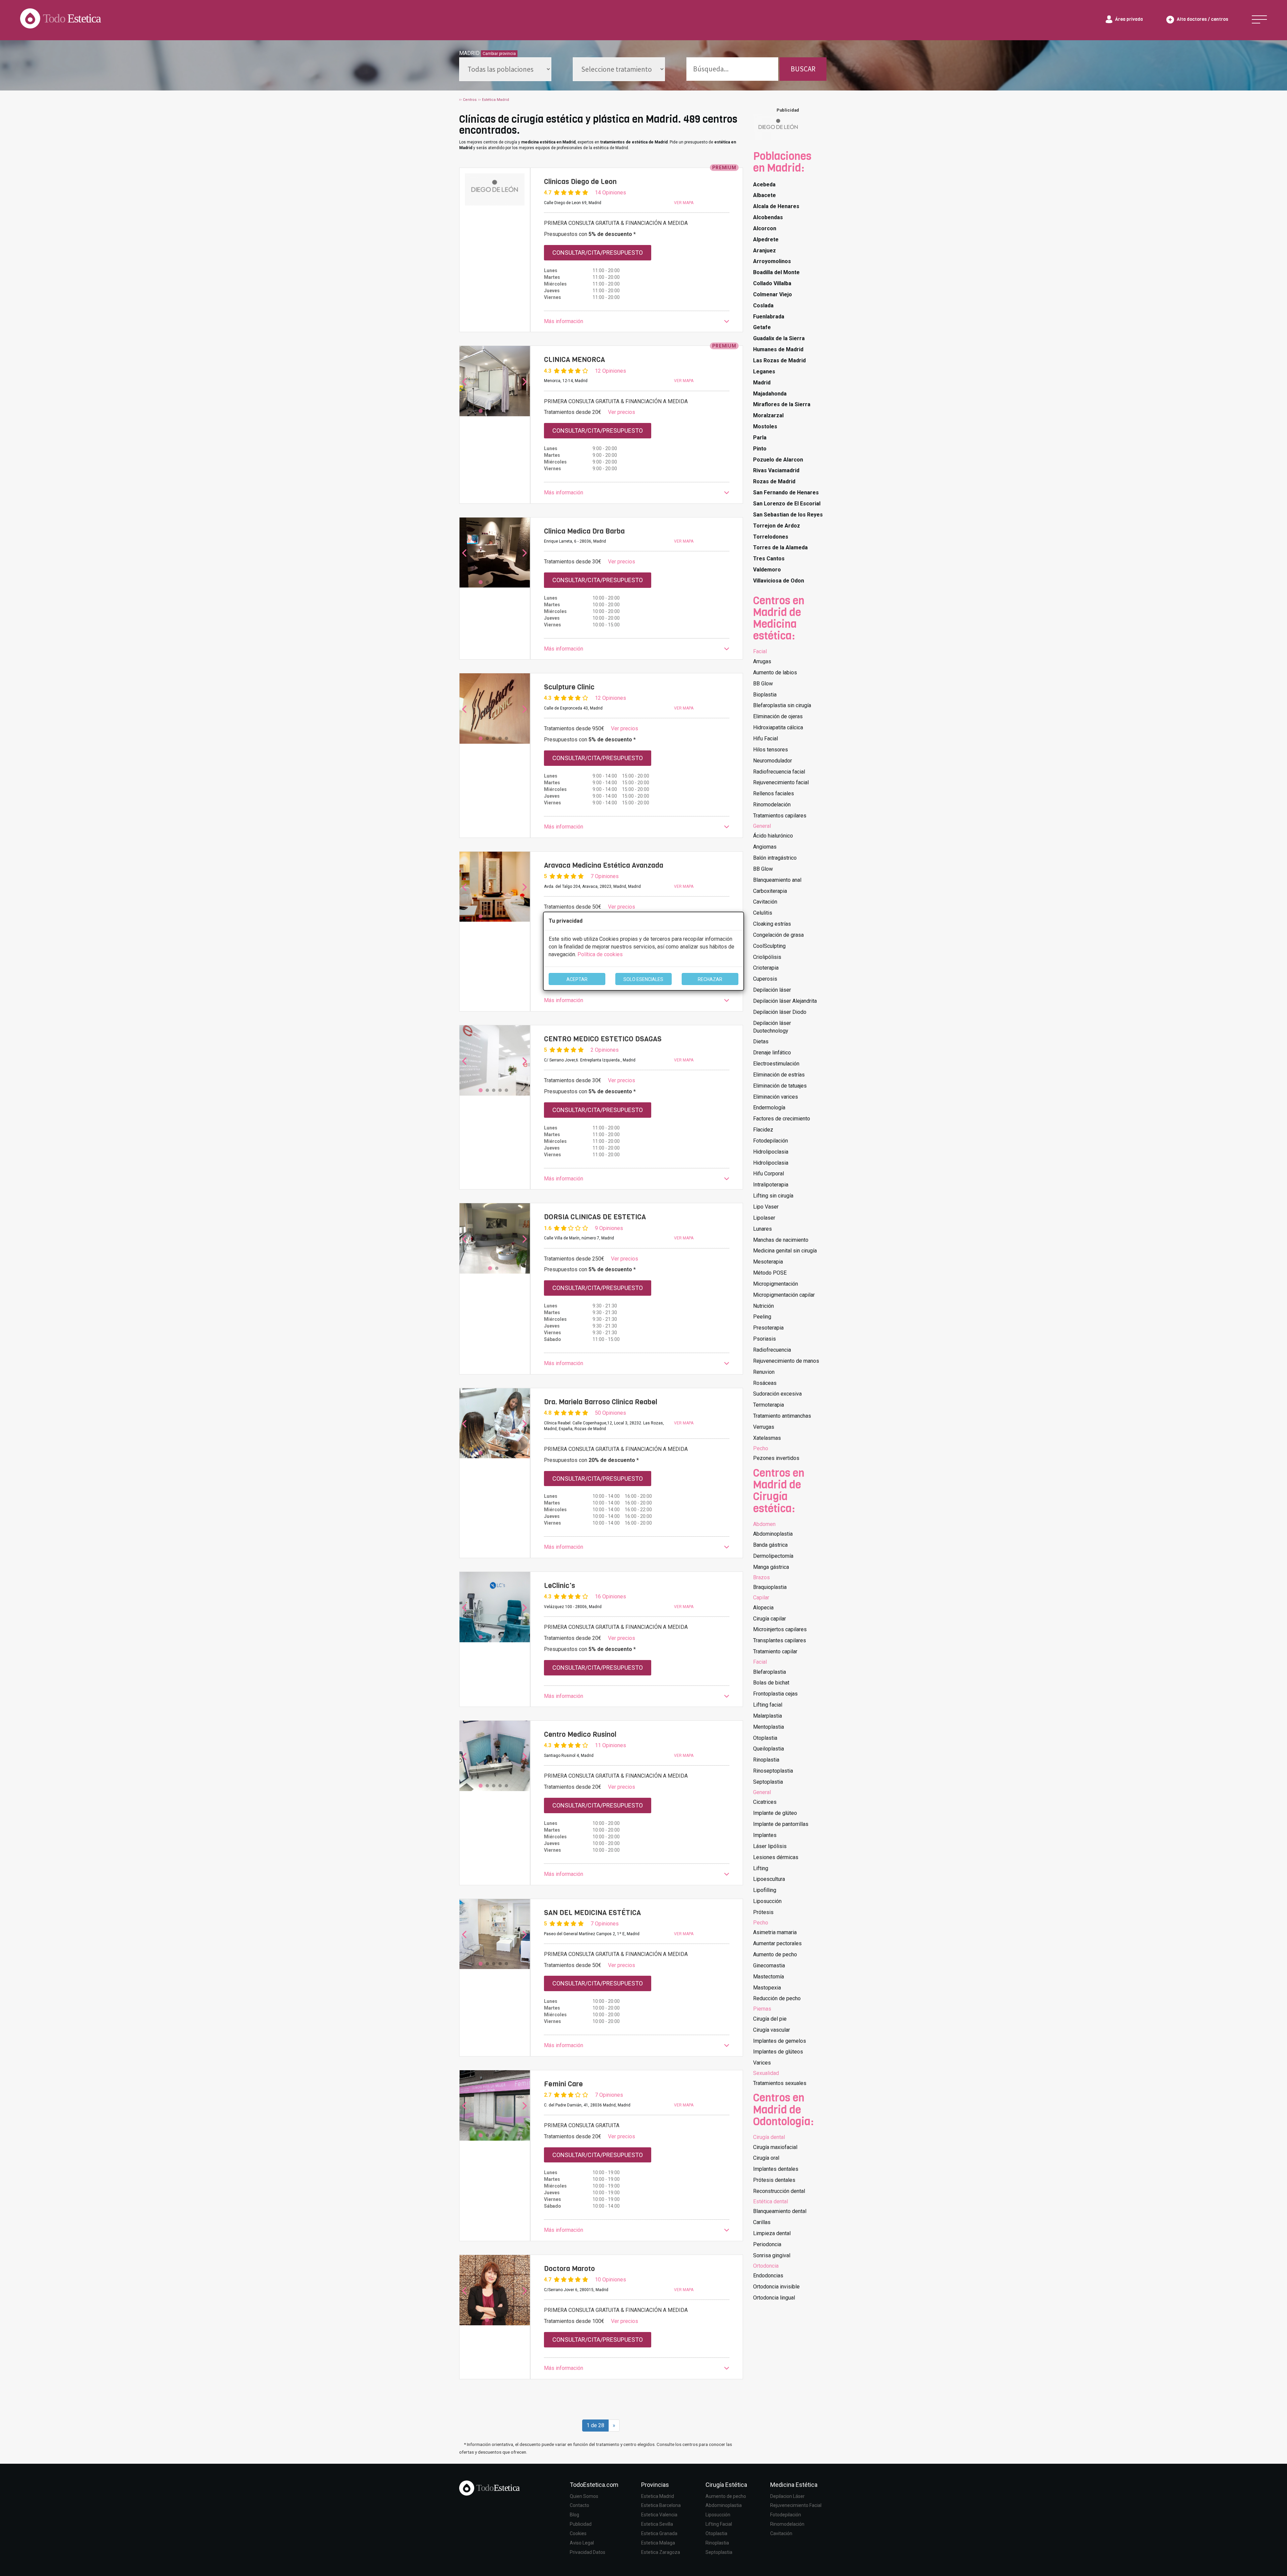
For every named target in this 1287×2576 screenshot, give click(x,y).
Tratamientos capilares (780, 816)
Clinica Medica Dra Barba (584, 531)
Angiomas (765, 847)
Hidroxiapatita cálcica (778, 727)
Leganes (764, 372)
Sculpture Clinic (569, 687)
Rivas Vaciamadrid (776, 470)
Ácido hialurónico (773, 836)
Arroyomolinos (772, 261)
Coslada (763, 305)
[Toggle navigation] (1259, 19)
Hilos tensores (771, 750)
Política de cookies (600, 954)
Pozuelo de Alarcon (778, 460)
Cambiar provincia (499, 54)
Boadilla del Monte (776, 272)
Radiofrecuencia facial (779, 772)
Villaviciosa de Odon (779, 581)
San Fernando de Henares (786, 493)
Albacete (764, 195)
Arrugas (762, 661)
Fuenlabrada (769, 317)
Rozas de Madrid (774, 481)
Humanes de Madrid (778, 349)
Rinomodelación (772, 805)
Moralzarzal (768, 415)
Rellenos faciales (774, 793)
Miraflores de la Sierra (782, 404)
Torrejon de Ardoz (777, 526)
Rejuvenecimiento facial (781, 782)
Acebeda (764, 185)
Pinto (760, 449)
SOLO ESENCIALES (643, 979)
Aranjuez (764, 251)
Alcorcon (765, 228)
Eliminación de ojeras (778, 716)
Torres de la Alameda (780, 547)
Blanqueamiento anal (777, 880)
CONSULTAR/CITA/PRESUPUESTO (598, 253)
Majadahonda (770, 394)
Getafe (762, 327)
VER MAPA (684, 203)
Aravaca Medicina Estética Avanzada (604, 865)
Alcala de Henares (776, 206)
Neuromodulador (773, 761)
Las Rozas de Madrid (779, 360)
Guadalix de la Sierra (779, 338)
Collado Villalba (772, 283)
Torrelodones (771, 537)
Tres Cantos (769, 559)
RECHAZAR (710, 979)
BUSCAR (803, 69)
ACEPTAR (577, 979)
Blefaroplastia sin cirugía (782, 705)
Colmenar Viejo (773, 294)
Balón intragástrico (775, 858)
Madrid (762, 383)
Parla (760, 438)
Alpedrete (766, 239)
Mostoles (765, 426)
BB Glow (763, 684)
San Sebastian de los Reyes (788, 515)
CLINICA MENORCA (574, 360)
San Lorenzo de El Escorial (787, 504)
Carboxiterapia (770, 891)
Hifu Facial (765, 739)
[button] (637, 322)
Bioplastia (765, 695)
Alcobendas (768, 217)
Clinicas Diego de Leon (580, 182)
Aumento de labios (775, 672)
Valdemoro (767, 570)
